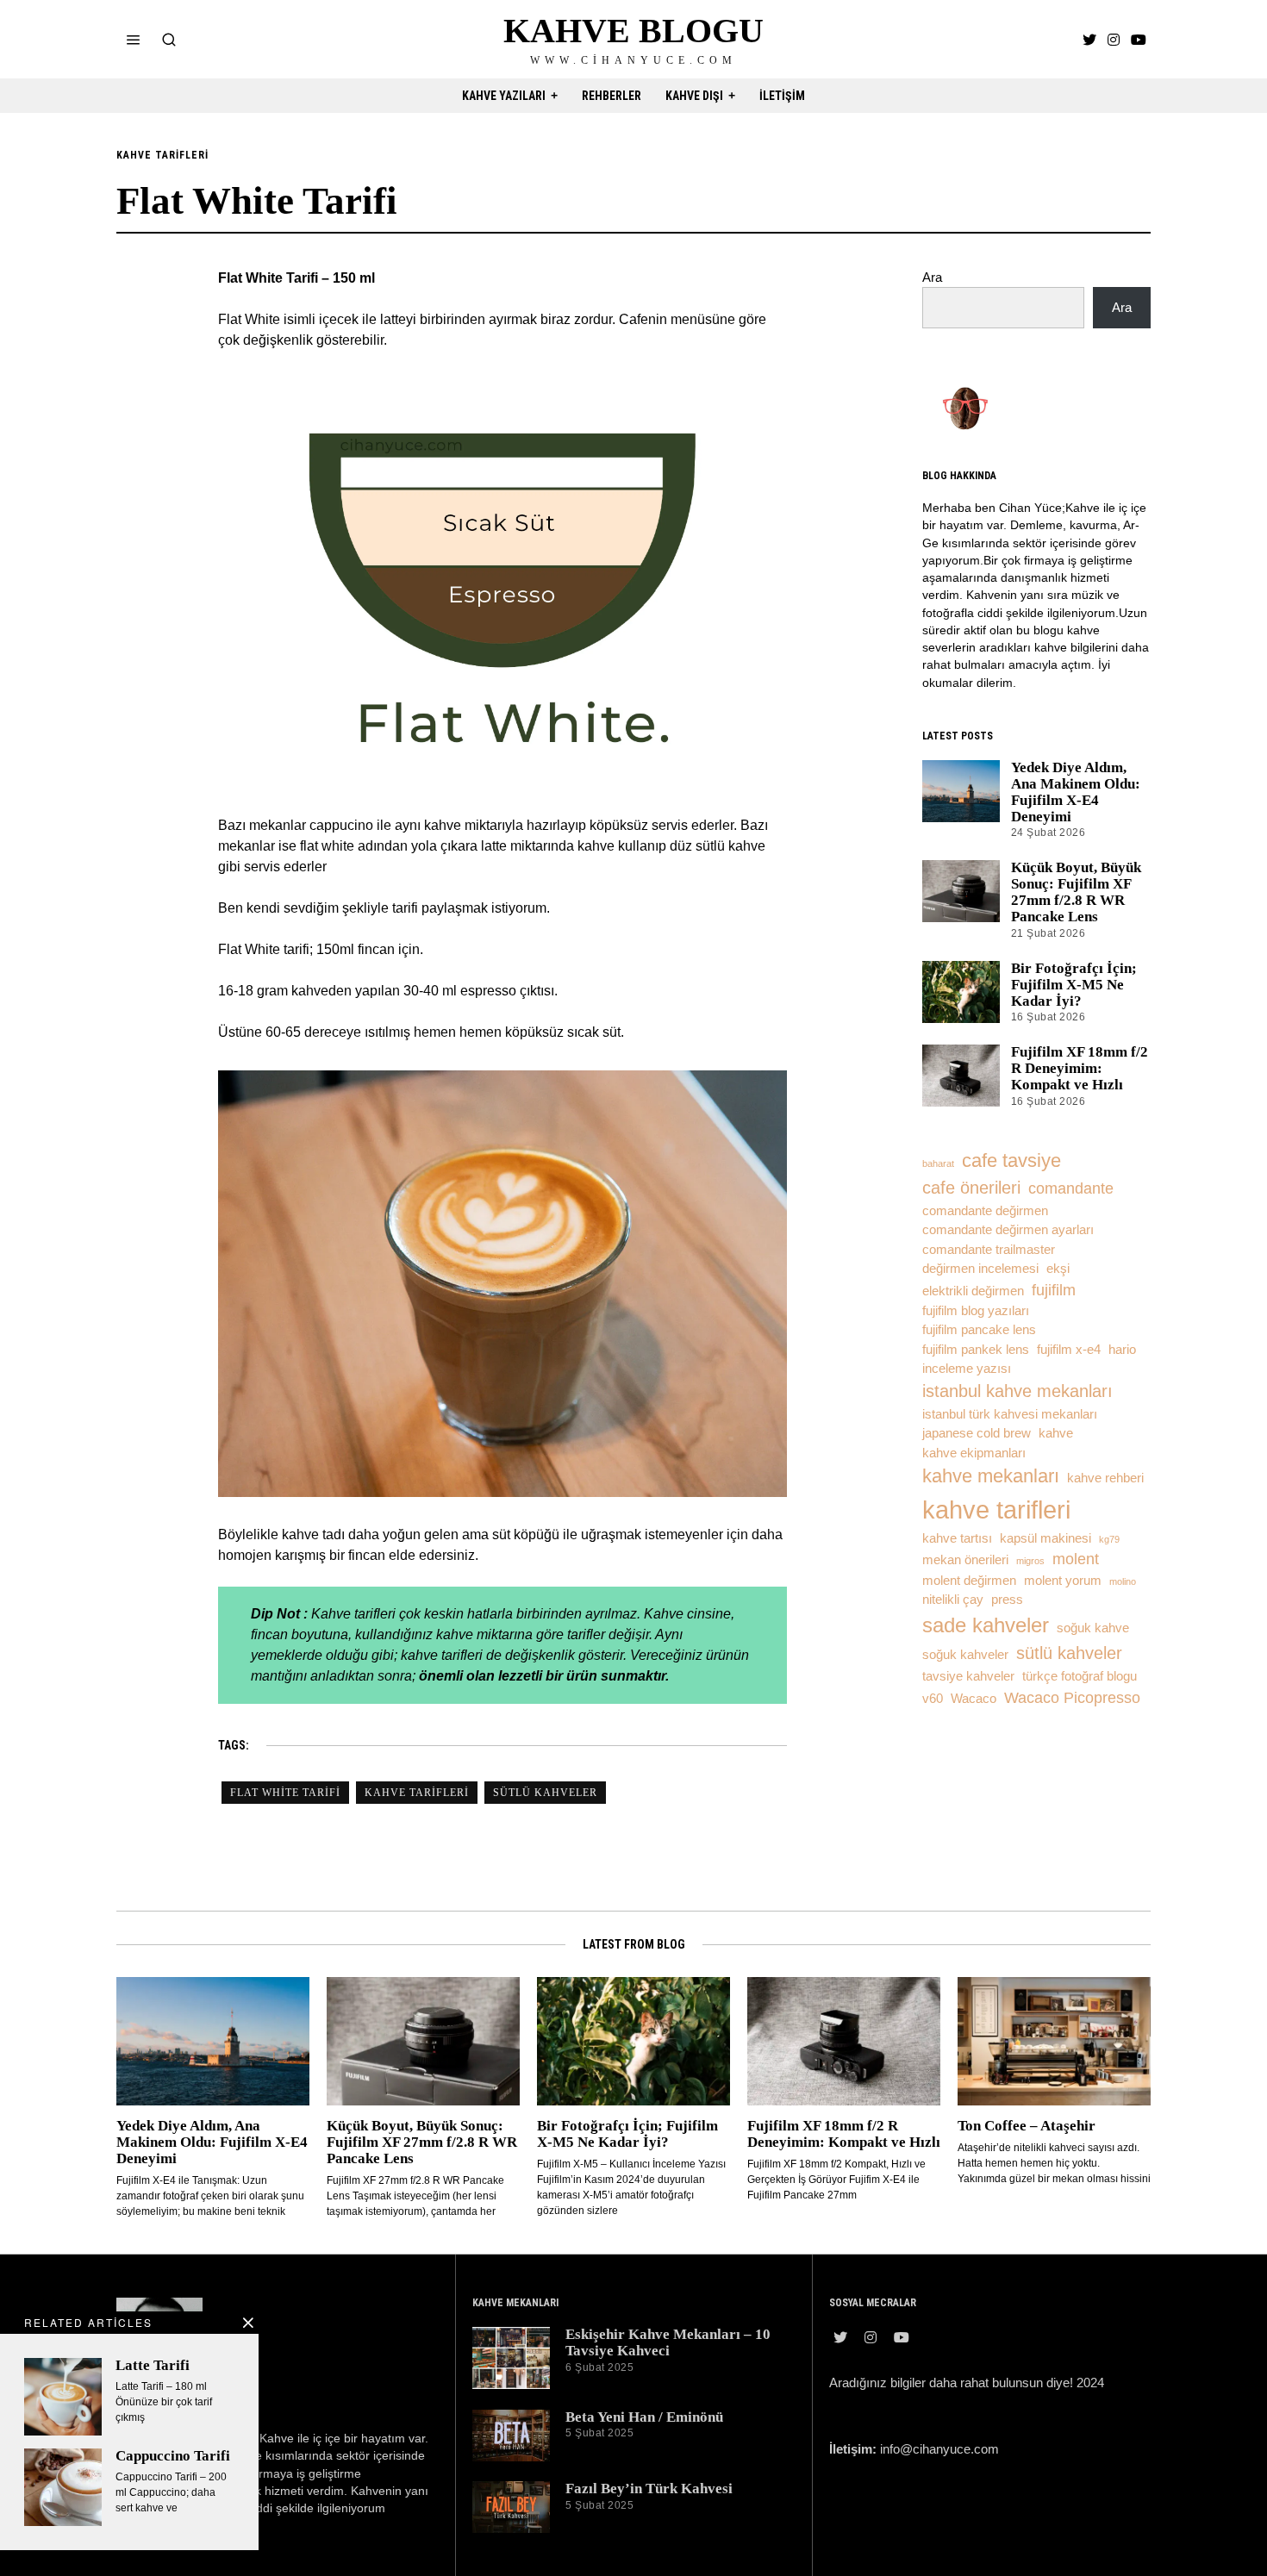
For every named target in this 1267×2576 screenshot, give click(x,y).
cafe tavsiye (1011, 1160)
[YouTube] (1139, 40)
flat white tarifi (285, 1793)
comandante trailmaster (989, 1250)
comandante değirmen (985, 1211)
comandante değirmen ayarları (1008, 1230)
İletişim (782, 96)
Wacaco (974, 1699)
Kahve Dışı (694, 96)
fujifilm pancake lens (979, 1330)
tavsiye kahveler (968, 1676)
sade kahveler (986, 1625)
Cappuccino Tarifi (173, 2456)
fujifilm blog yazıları (976, 1311)
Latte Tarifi (153, 2365)
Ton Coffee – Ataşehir (1027, 2126)
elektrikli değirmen (973, 1291)
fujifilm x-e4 (1069, 1350)
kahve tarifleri (417, 1793)
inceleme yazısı (967, 1369)
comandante (1071, 1188)
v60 (933, 1699)
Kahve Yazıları (504, 96)
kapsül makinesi (1045, 1538)
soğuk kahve (1093, 1628)
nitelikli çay (953, 1600)
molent (1076, 1559)
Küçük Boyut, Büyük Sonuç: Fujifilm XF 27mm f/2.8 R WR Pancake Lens (1076, 892)
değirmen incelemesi (980, 1269)
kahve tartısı (957, 1538)
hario (1122, 1350)
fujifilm (1054, 1290)
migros (1030, 1561)
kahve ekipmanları (974, 1453)
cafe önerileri (971, 1188)
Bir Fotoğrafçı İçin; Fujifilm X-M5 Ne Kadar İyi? (1074, 985)
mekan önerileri (965, 1560)
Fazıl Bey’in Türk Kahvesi (649, 2489)
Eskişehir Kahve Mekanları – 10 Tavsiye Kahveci (668, 2342)
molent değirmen (969, 1581)
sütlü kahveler (545, 1793)
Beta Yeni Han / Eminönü (644, 2417)
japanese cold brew (977, 1433)
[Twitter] (1089, 40)
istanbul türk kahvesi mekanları (1010, 1414)
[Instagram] (1114, 40)
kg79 (1109, 1539)
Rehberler (612, 96)
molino (1123, 1581)
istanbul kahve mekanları (1017, 1391)
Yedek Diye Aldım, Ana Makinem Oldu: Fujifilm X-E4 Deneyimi (1076, 792)
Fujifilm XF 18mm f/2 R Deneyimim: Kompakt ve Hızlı (1080, 1068)
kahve (1056, 1433)
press (1007, 1600)
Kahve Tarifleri (162, 155)
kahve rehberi (1105, 1478)
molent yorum (1063, 1581)
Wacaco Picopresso (1072, 1698)
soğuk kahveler (965, 1655)
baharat (938, 1163)
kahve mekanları (991, 1476)
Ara (932, 277)
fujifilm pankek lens (976, 1350)
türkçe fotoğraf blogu (1080, 1676)
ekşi (1058, 1269)
